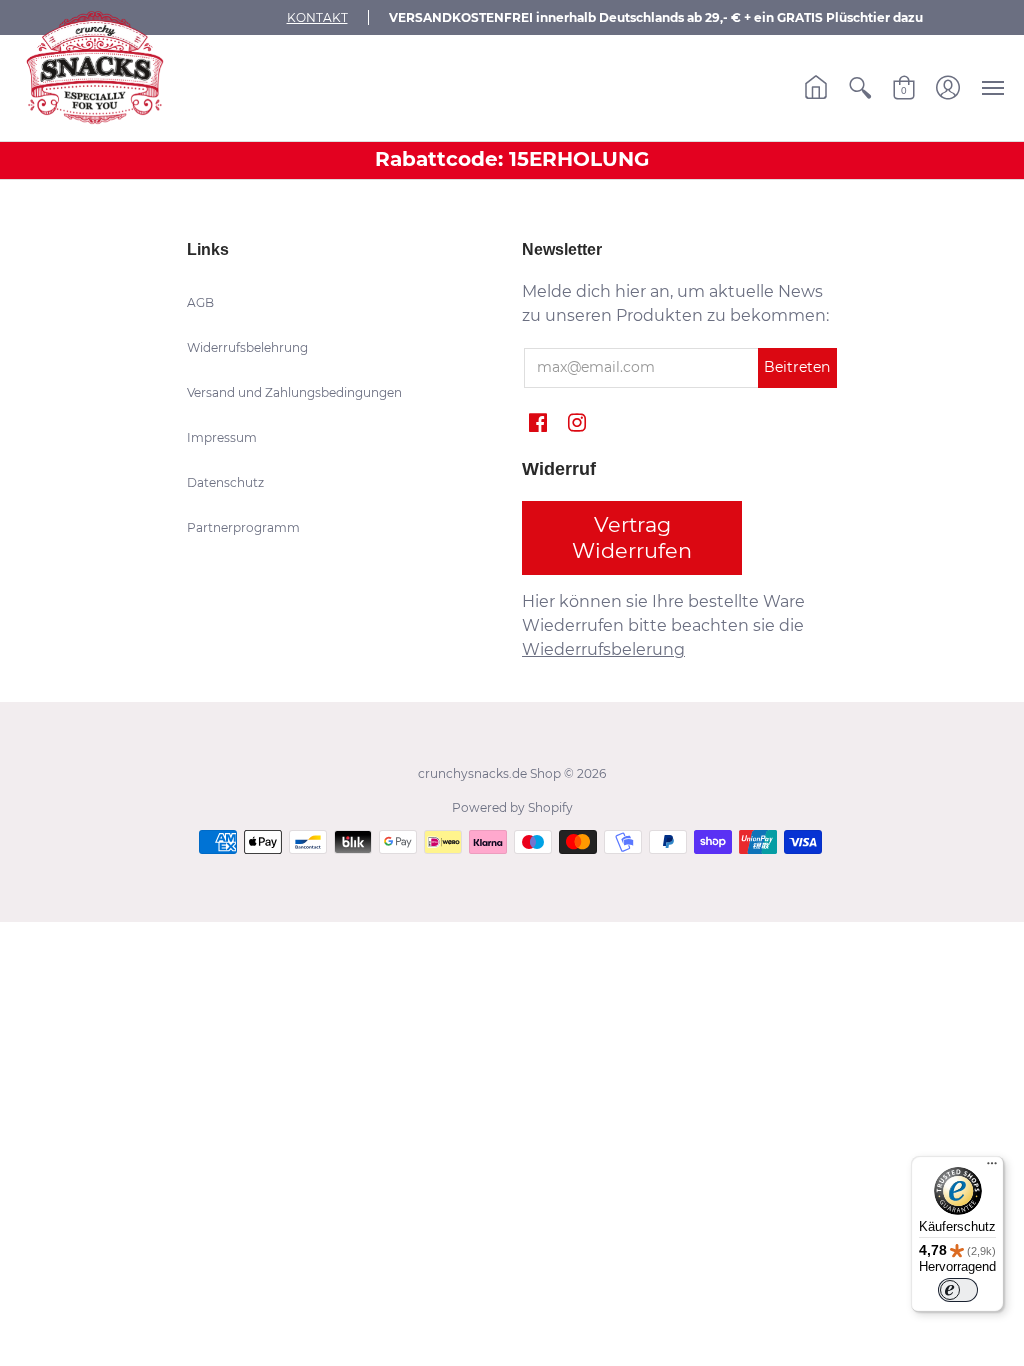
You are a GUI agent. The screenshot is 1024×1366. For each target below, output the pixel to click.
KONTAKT (317, 17)
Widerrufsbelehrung (247, 347)
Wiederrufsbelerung (603, 649)
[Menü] (992, 1168)
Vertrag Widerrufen (632, 537)
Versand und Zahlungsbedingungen (294, 392)
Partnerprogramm (243, 527)
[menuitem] (816, 88)
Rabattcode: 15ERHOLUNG (512, 159)
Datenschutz (225, 482)
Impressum (222, 437)
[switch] (958, 1290)
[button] (816, 88)
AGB (200, 302)
